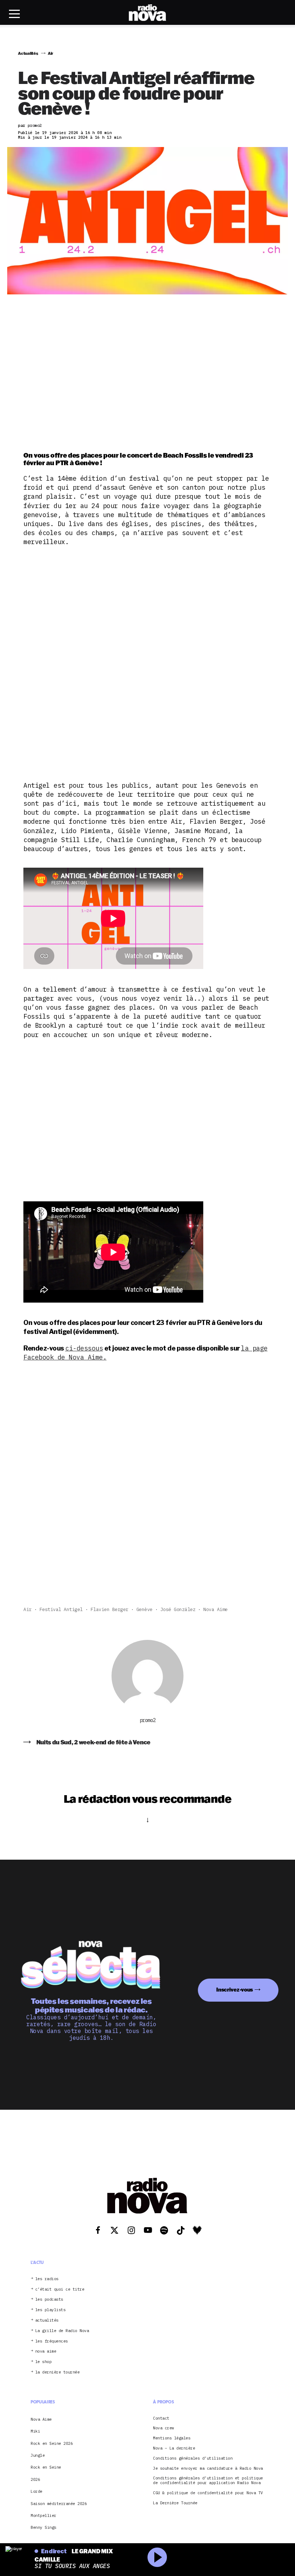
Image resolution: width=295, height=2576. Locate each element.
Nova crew (164, 2428)
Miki (35, 2431)
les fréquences (52, 2341)
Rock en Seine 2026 (52, 2443)
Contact (161, 2418)
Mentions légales (172, 2438)
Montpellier (44, 2515)
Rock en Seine (46, 2467)
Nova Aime (215, 1609)
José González (178, 1609)
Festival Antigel (61, 1609)
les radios (47, 2279)
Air (28, 1609)
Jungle (38, 2455)
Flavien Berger (110, 1609)
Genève (144, 1609)
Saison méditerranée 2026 (59, 2504)
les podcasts (49, 2299)
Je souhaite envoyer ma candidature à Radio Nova (208, 2468)
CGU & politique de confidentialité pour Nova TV (208, 2493)
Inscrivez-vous (235, 1990)
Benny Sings (44, 2527)
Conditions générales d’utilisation (193, 2458)
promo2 (148, 1720)
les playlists (51, 2310)
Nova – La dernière (174, 2448)
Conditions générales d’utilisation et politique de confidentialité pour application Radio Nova (208, 2481)
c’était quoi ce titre (60, 2289)
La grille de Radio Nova (62, 2331)
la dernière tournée (58, 2372)
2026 (35, 2479)
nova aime (46, 2351)
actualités (47, 2320)
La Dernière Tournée (175, 2503)
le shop (44, 2362)
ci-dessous (84, 1348)
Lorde (37, 2491)
